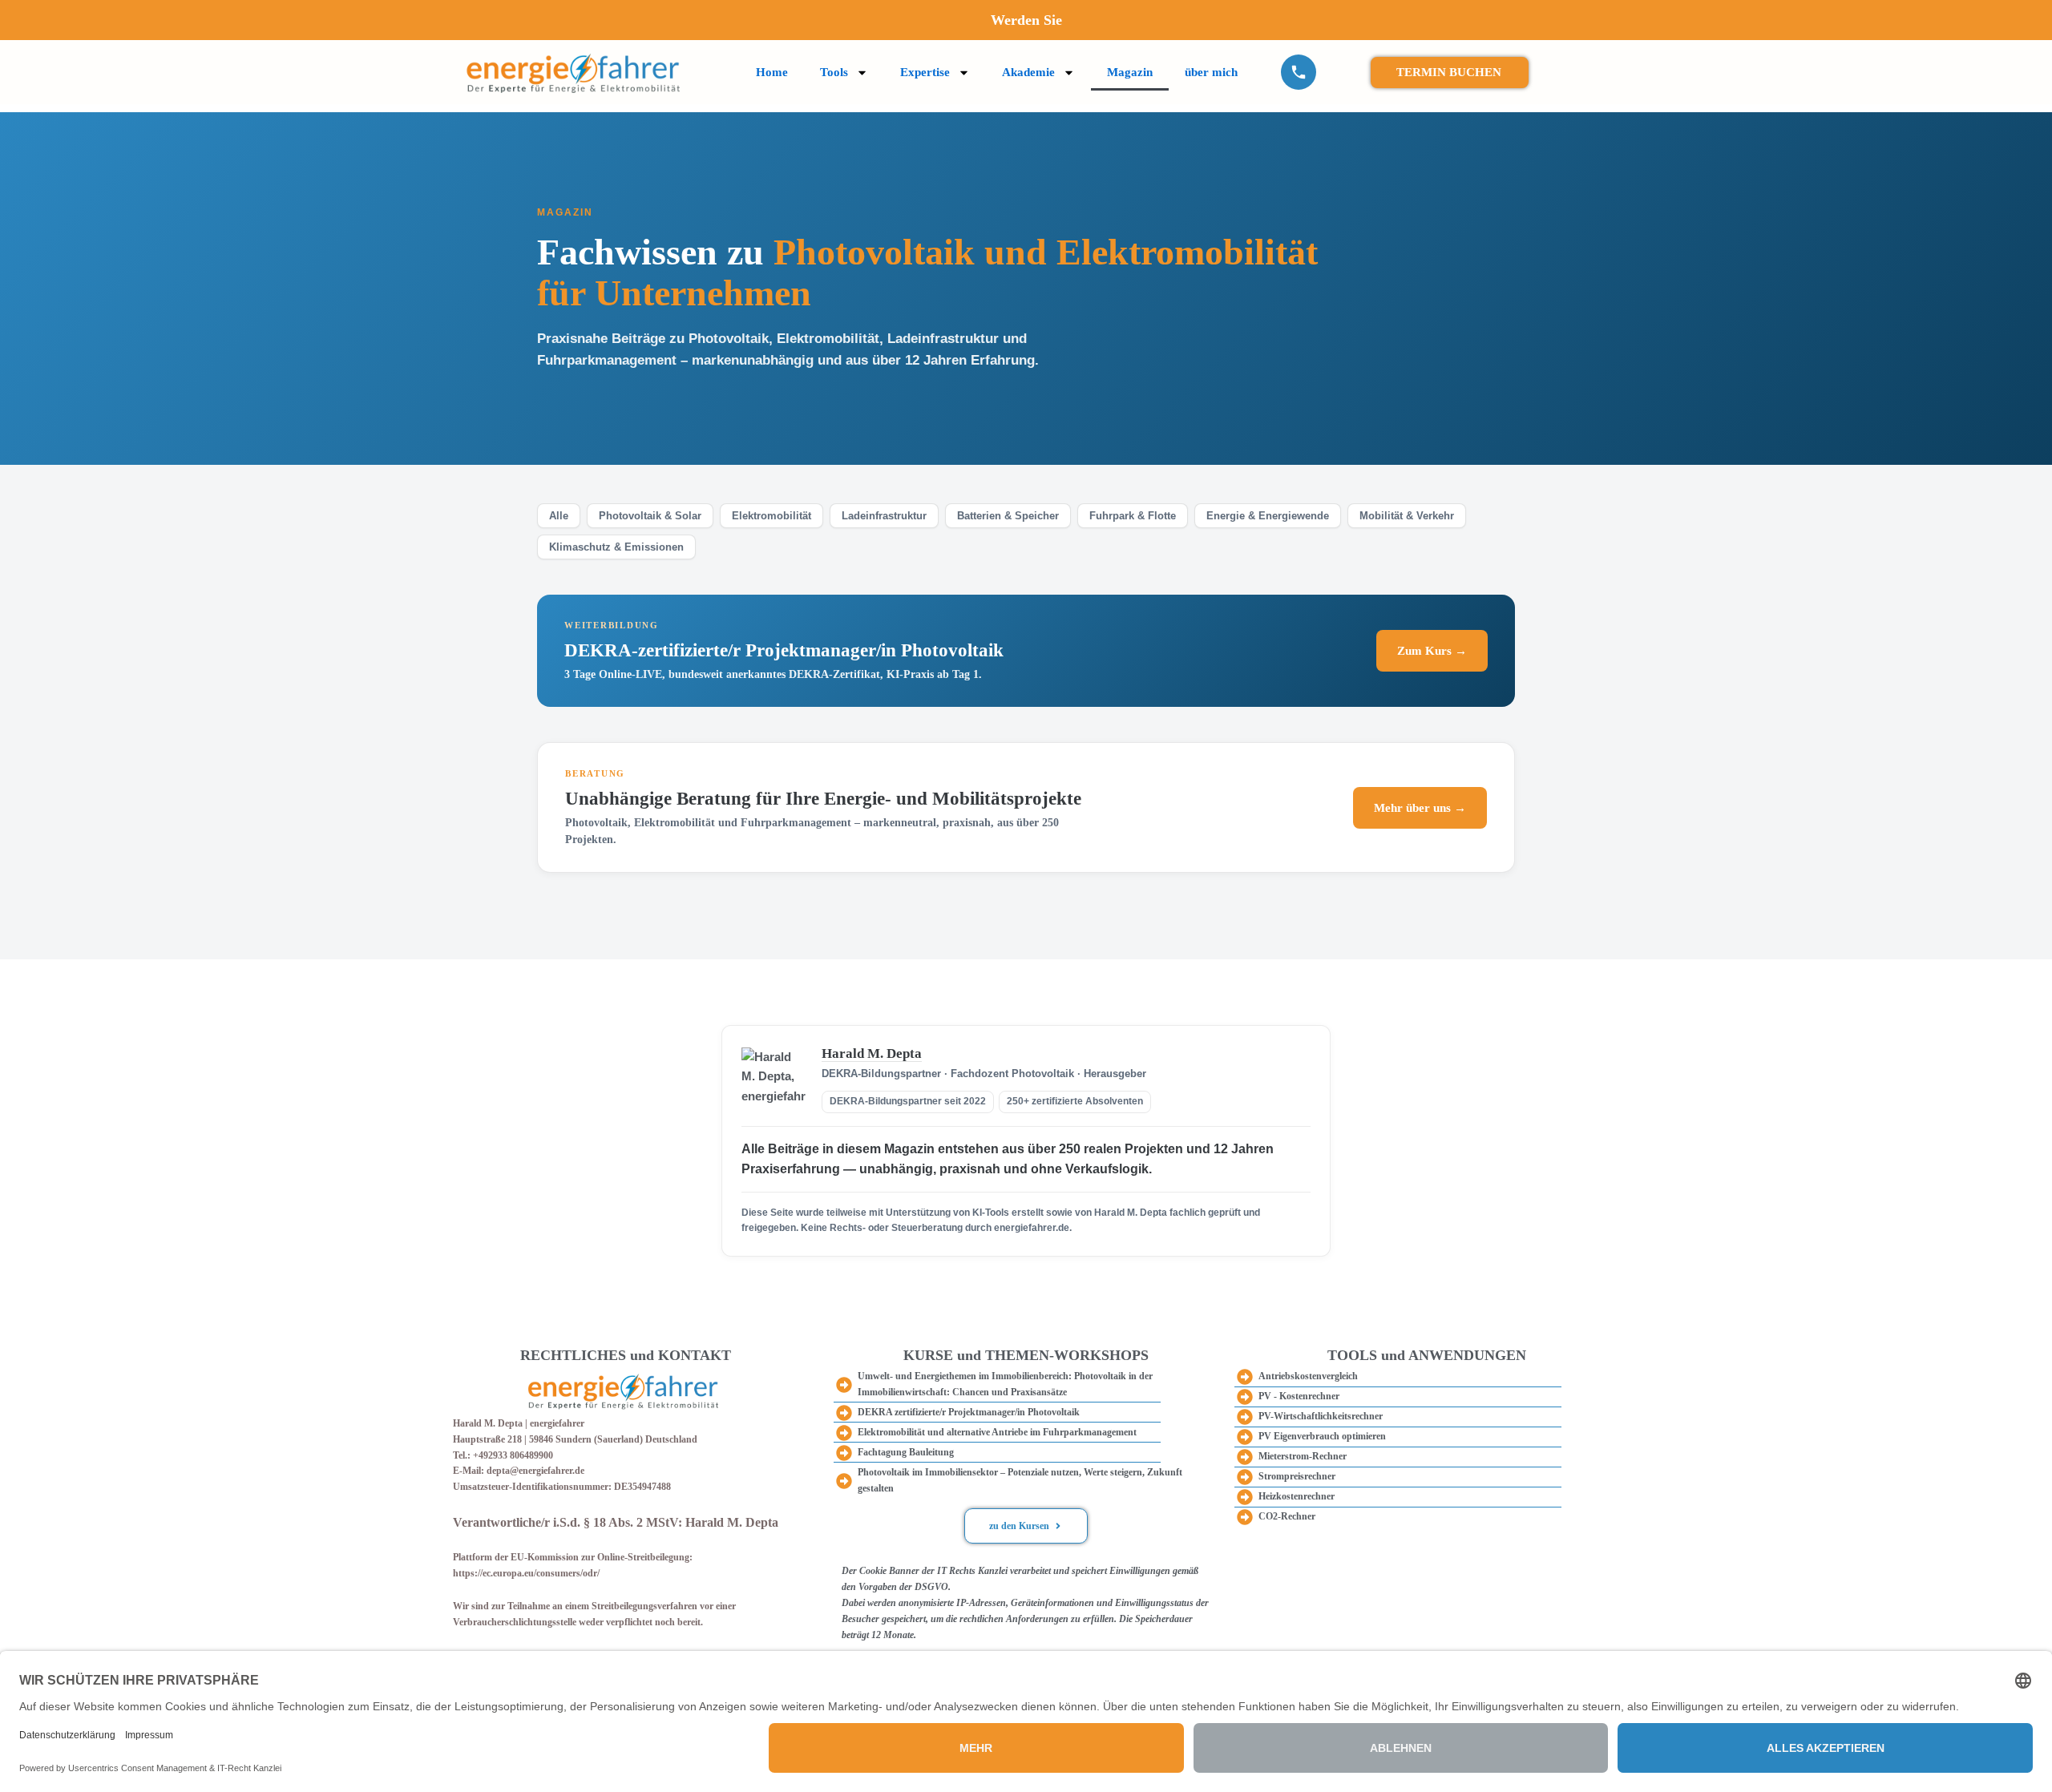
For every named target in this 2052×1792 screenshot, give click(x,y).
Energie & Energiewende (1268, 516)
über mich (1211, 72)
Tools (834, 72)
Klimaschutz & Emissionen (616, 547)
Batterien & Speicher (1008, 516)
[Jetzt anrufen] (1299, 72)
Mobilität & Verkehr (1407, 516)
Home (772, 72)
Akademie (1028, 72)
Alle (559, 516)
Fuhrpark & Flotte (1133, 516)
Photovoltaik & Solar (650, 516)
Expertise (925, 72)
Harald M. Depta (872, 1053)
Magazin (1130, 72)
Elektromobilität (772, 516)
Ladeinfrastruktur (884, 516)
